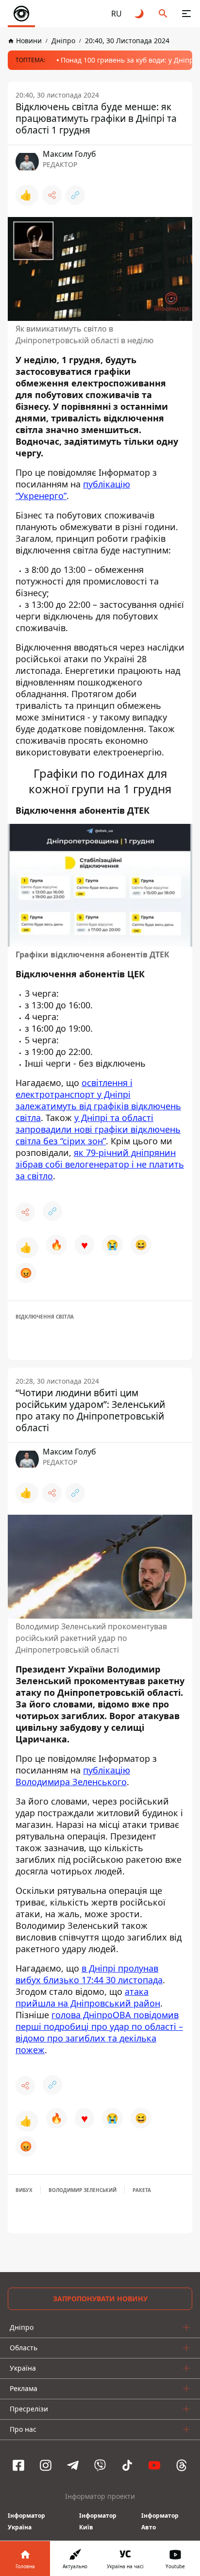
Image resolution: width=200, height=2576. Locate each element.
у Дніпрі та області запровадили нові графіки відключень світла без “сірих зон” (98, 1130)
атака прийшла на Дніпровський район (88, 1997)
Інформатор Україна (26, 2521)
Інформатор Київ (98, 2521)
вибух (24, 2190)
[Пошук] (163, 14)
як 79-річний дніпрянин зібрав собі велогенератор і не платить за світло (100, 1165)
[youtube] (154, 2465)
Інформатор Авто (160, 2521)
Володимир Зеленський (83, 2190)
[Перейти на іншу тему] (140, 14)
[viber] (100, 2465)
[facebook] (18, 2465)
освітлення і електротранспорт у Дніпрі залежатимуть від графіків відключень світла (98, 1101)
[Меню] (186, 14)
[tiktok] (127, 2465)
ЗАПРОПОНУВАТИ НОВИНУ (100, 2299)
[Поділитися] (52, 195)
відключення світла (45, 1317)
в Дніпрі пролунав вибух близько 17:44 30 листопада (89, 1974)
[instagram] (46, 2465)
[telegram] (73, 2465)
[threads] (182, 2465)
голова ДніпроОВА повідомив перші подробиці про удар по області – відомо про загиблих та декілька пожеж (99, 2032)
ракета (142, 2190)
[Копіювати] (75, 195)
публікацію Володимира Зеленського (73, 1776)
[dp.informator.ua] (21, 14)
